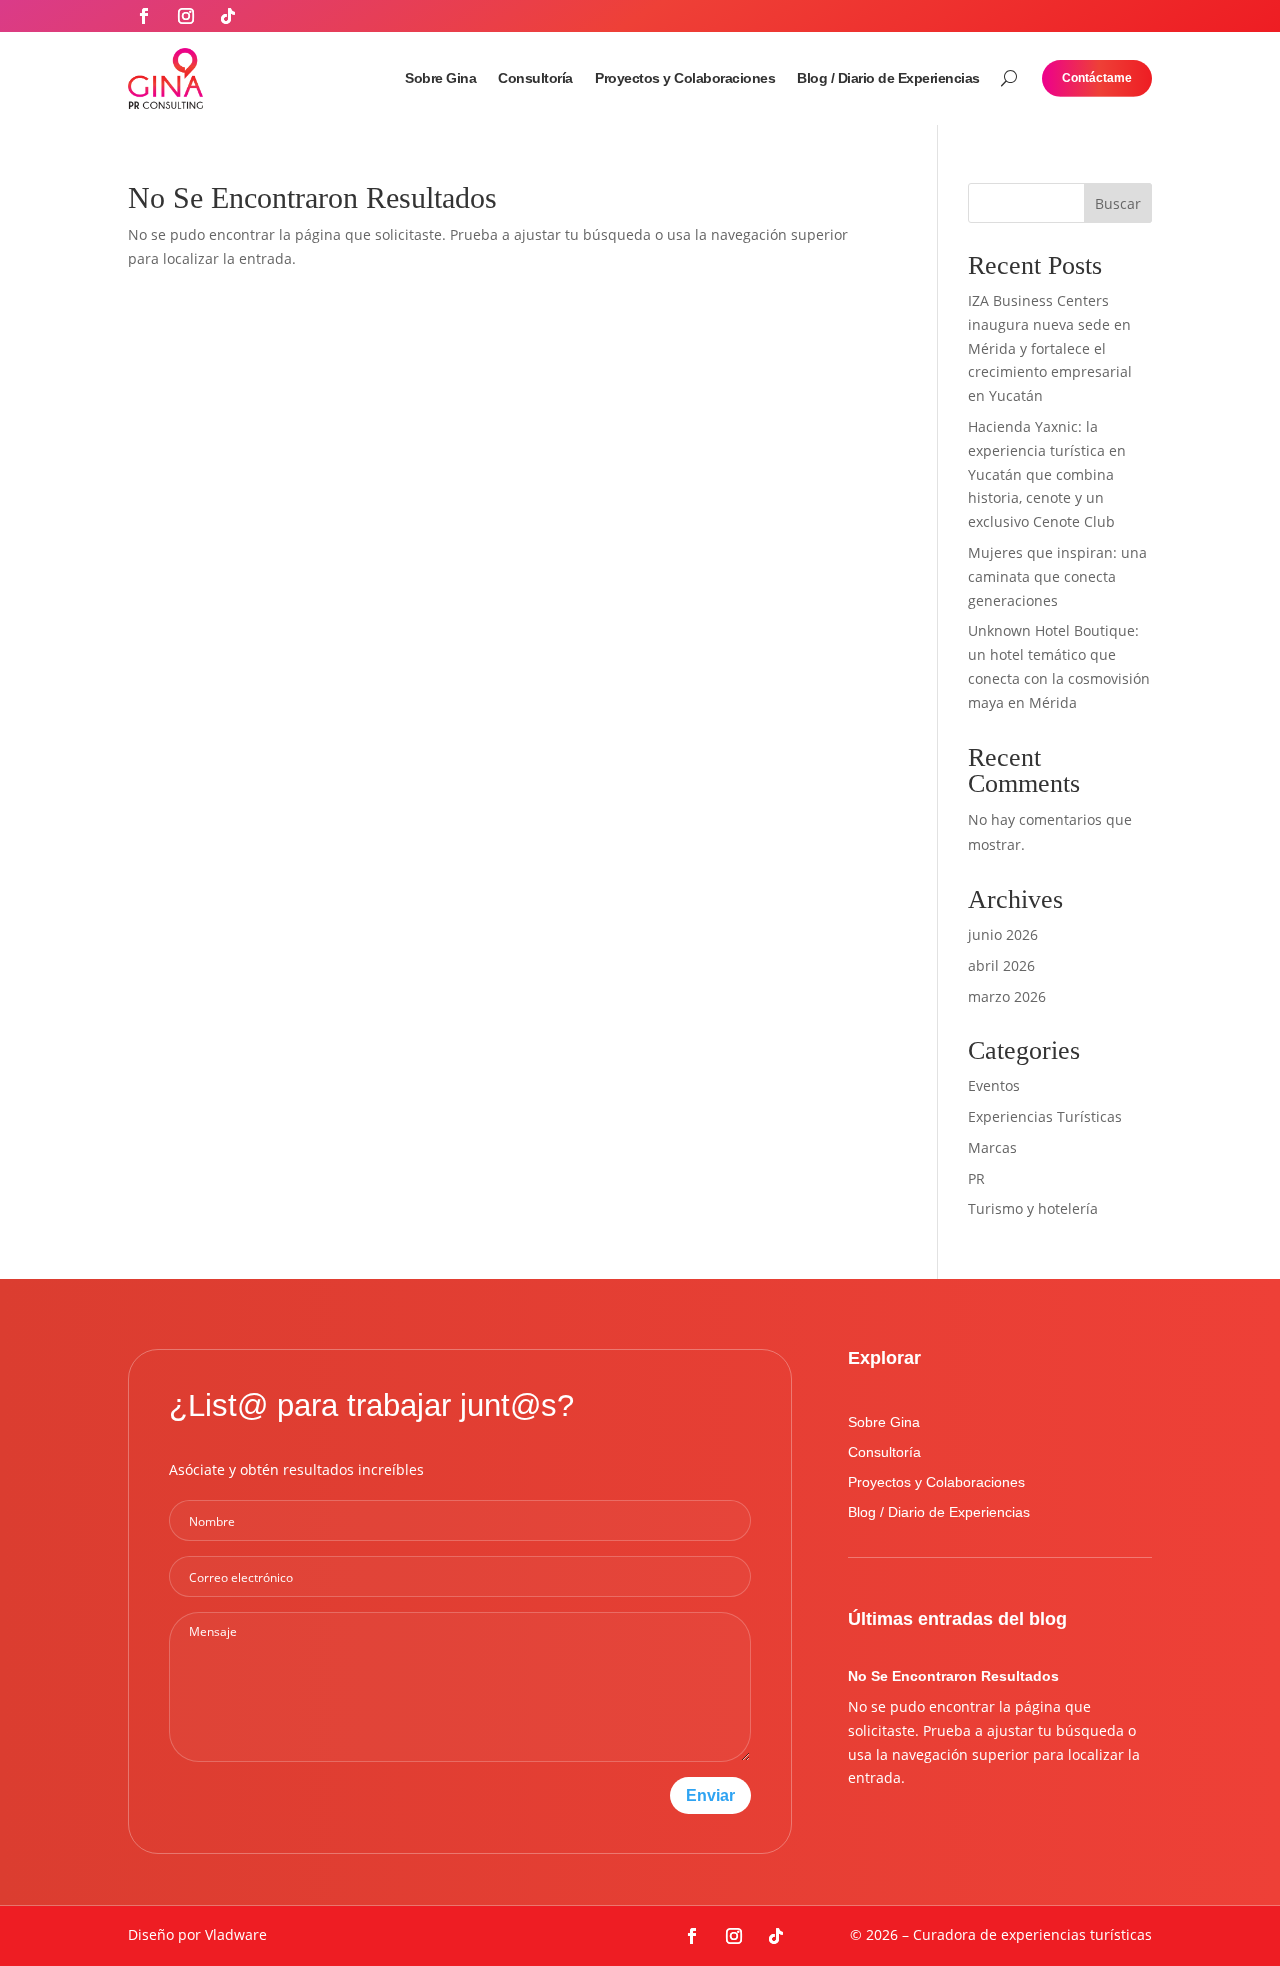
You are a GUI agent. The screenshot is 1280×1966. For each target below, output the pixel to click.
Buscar (1118, 203)
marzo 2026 (1007, 996)
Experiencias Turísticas (1045, 1116)
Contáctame (1097, 78)
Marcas (992, 1147)
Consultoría (535, 78)
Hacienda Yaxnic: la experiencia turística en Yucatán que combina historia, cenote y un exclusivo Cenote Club (1047, 474)
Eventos (994, 1085)
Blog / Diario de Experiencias (888, 78)
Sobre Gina (440, 78)
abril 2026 (1001, 965)
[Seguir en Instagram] (186, 16)
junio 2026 (1003, 934)
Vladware (236, 1934)
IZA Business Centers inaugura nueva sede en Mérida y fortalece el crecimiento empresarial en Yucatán (1050, 348)
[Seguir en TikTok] (228, 16)
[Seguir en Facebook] (144, 16)
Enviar (710, 1794)
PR (976, 1178)
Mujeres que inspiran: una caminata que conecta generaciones (1057, 576)
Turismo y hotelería (1033, 1208)
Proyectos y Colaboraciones (685, 78)
